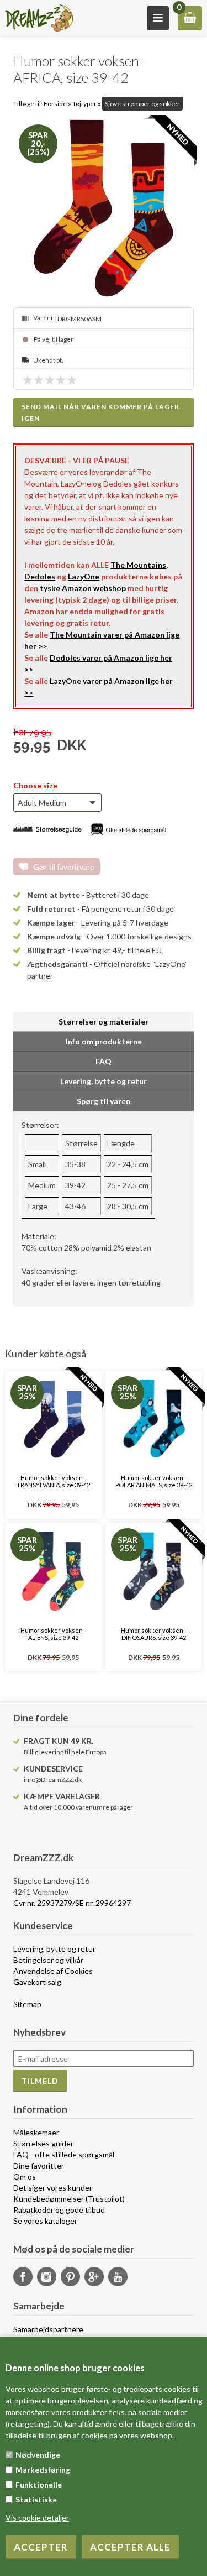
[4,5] (69, 380)
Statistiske (36, 2499)
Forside (55, 104)
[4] (63, 380)
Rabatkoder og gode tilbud (59, 2210)
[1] (30, 380)
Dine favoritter (39, 2165)
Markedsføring (43, 2470)
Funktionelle (39, 2484)
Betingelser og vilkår (48, 1960)
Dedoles (40, 576)
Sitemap (27, 2004)
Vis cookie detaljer (37, 2518)
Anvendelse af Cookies (53, 1971)
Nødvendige (38, 2455)
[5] (75, 380)
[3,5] (58, 380)
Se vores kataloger (45, 2221)
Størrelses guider (43, 2143)
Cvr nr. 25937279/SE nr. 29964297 (72, 1903)
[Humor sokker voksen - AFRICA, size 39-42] (103, 209)
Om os (25, 2177)
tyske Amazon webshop (83, 588)
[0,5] (25, 380)
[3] (52, 380)
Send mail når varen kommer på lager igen (100, 412)
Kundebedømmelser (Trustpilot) (69, 2199)
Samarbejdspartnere (48, 2329)
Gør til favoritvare (64, 867)
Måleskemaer (36, 2132)
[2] (41, 380)
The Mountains (138, 565)
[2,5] (47, 380)
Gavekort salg (37, 1982)
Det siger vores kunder (53, 2188)
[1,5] (36, 380)
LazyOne (84, 576)
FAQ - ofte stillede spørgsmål (64, 2154)
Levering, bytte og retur (54, 1949)
